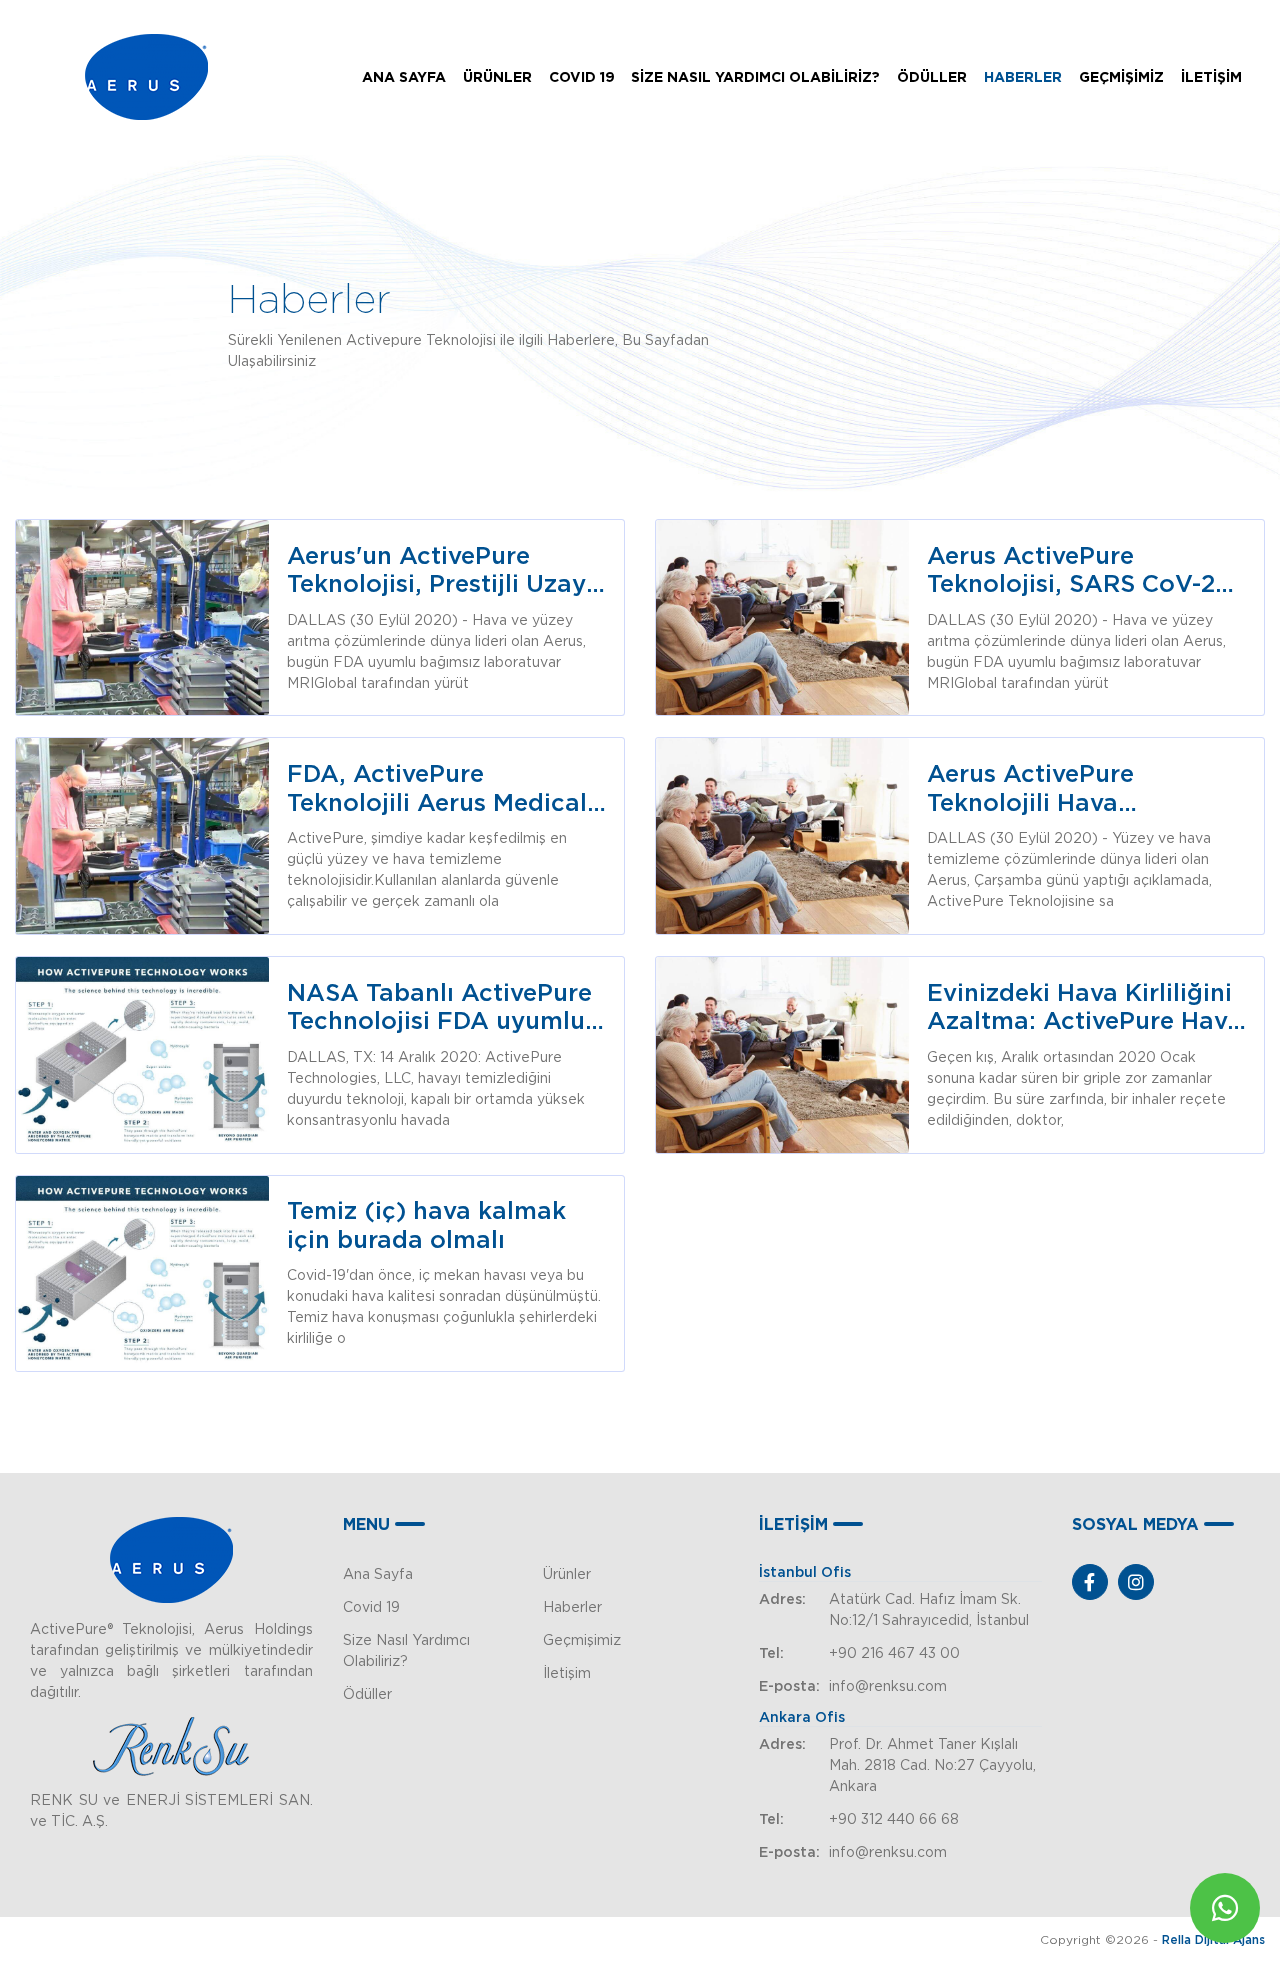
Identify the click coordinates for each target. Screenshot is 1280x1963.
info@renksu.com (888, 1686)
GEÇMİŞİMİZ (1121, 77)
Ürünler (567, 1574)
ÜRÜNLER (497, 77)
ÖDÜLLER (932, 77)
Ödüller (367, 1694)
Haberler (572, 1607)
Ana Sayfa (378, 1574)
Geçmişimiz (582, 1640)
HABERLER (1023, 77)
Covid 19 (371, 1607)
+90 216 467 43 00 (894, 1653)
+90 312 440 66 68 (894, 1819)
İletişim (567, 1673)
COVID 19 (582, 77)
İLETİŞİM (1211, 77)
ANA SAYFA (404, 77)
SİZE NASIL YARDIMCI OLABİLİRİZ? (755, 77)
